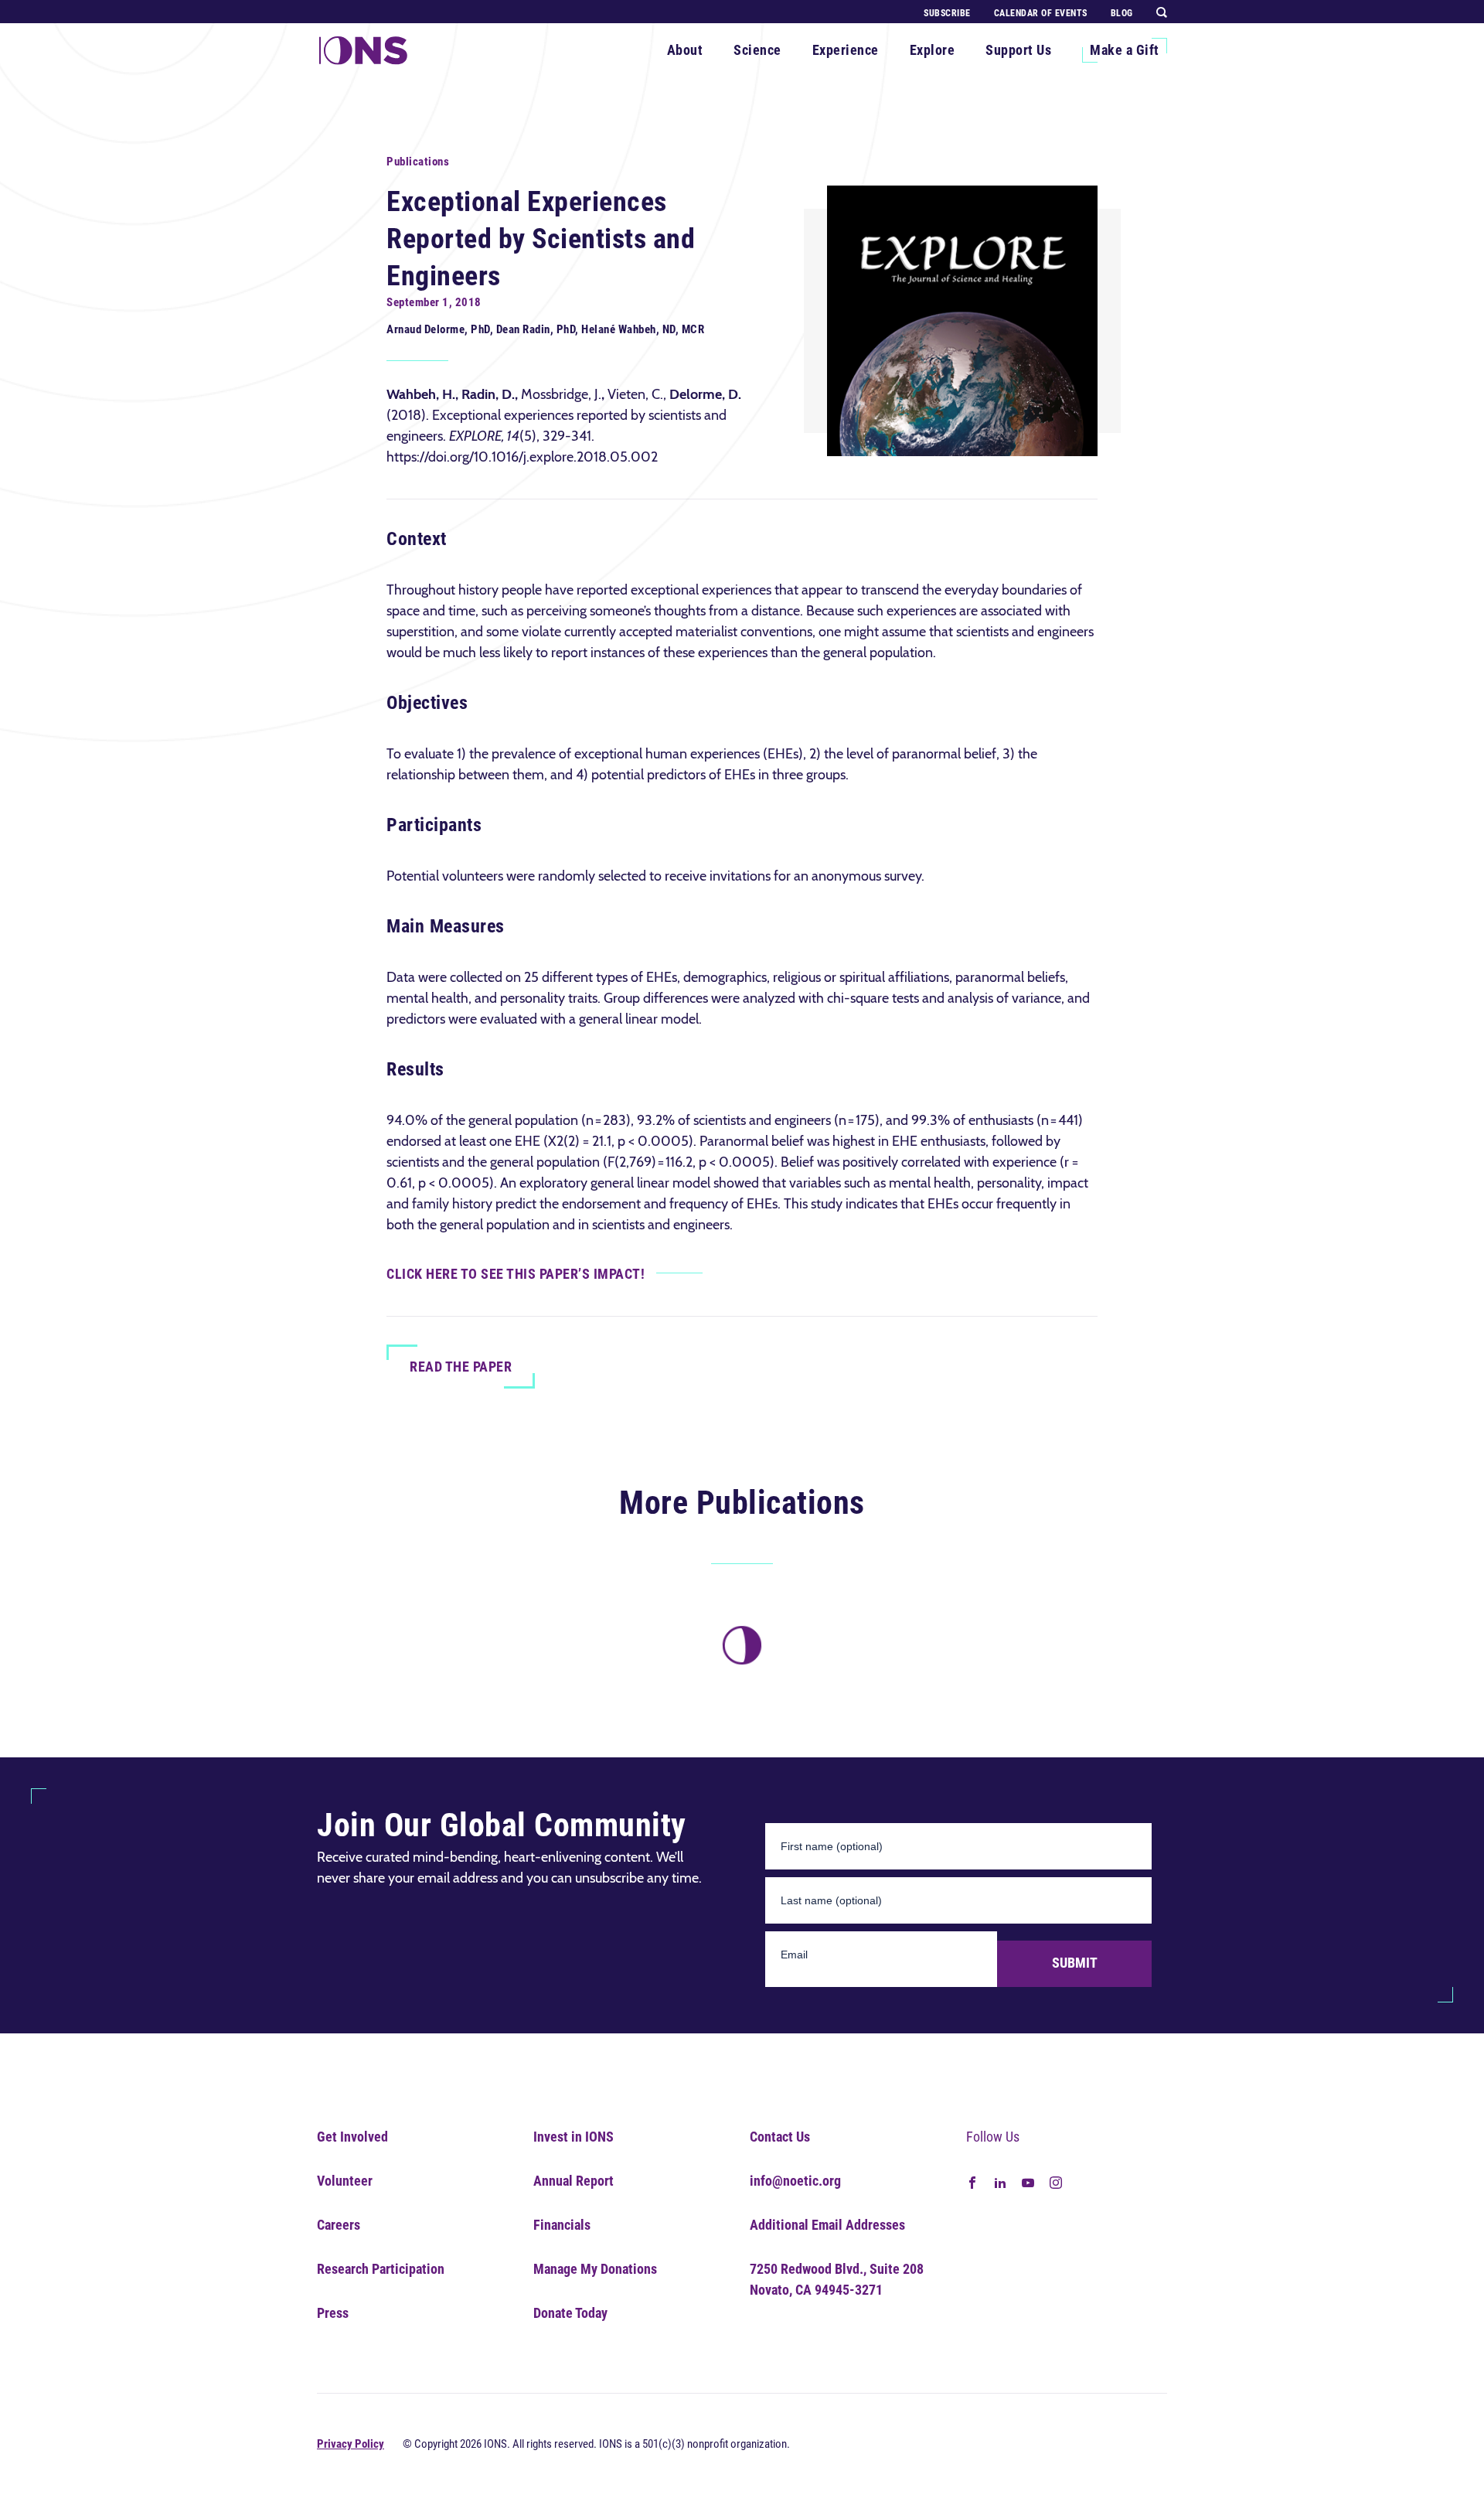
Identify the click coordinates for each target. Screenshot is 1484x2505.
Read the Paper (461, 1367)
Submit (1075, 1963)
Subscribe (947, 13)
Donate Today (570, 2313)
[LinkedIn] (1000, 2181)
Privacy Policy (351, 2444)
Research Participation (381, 2269)
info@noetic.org (795, 2181)
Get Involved (352, 2137)
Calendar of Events (1041, 13)
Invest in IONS (574, 2137)
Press (333, 2313)
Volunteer (345, 2181)
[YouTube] (1028, 2181)
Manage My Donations (595, 2269)
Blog (1122, 13)
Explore (933, 50)
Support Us (1018, 50)
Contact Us (780, 2137)
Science (757, 50)
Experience (846, 50)
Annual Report (574, 2181)
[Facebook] (972, 2181)
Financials (562, 2225)
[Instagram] (1056, 2181)
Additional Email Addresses (827, 2225)
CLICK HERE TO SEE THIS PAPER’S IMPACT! (516, 1274)
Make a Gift (1125, 50)
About (685, 50)
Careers (339, 2225)
